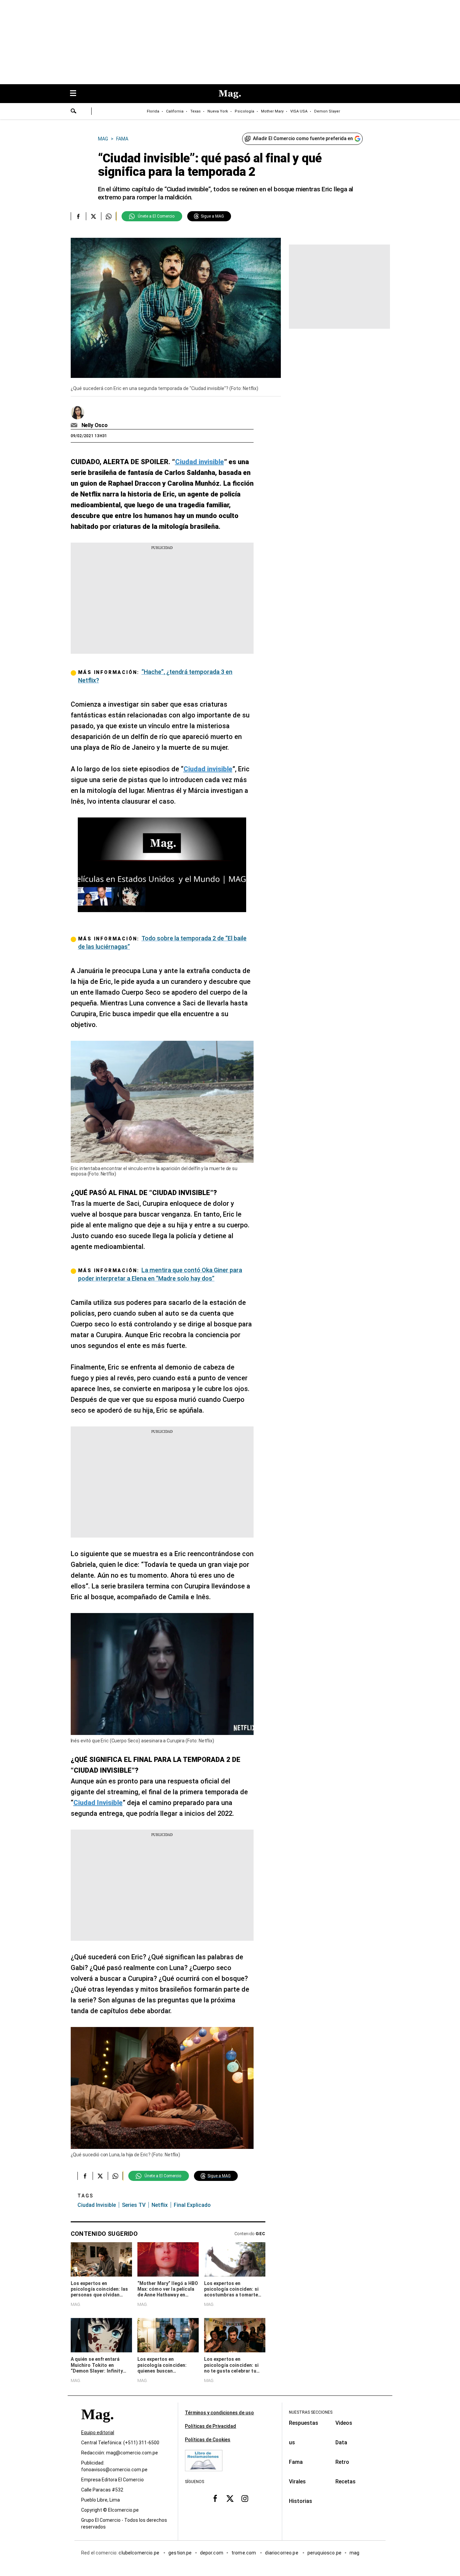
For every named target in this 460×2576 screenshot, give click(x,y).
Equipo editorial (98, 2433)
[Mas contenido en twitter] (230, 2498)
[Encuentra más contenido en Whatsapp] (109, 216)
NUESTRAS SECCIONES (311, 2412)
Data (341, 2442)
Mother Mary (272, 111)
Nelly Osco (95, 425)
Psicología (244, 111)
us (292, 2442)
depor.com (212, 2553)
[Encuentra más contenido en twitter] (93, 216)
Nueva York (218, 111)
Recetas (346, 2482)
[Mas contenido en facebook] (215, 2498)
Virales (297, 2482)
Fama (296, 2462)
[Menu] (76, 94)
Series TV (134, 2205)
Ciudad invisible (97, 2205)
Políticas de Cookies (208, 2440)
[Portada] (97, 2426)
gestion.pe (180, 2553)
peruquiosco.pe (324, 2553)
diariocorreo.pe (282, 2553)
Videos (344, 2423)
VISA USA (299, 111)
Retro (342, 2462)
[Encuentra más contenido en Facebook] (78, 216)
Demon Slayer (327, 111)
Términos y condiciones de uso (219, 2413)
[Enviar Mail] (75, 425)
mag (354, 2553)
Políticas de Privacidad (210, 2426)
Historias (301, 2501)
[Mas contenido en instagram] (245, 2498)
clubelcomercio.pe (139, 2553)
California (175, 111)
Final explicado (192, 2205)
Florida (153, 111)
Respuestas (304, 2423)
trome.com (244, 2553)
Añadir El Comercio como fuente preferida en (303, 138)
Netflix (160, 2205)
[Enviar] (74, 112)
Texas (195, 111)
